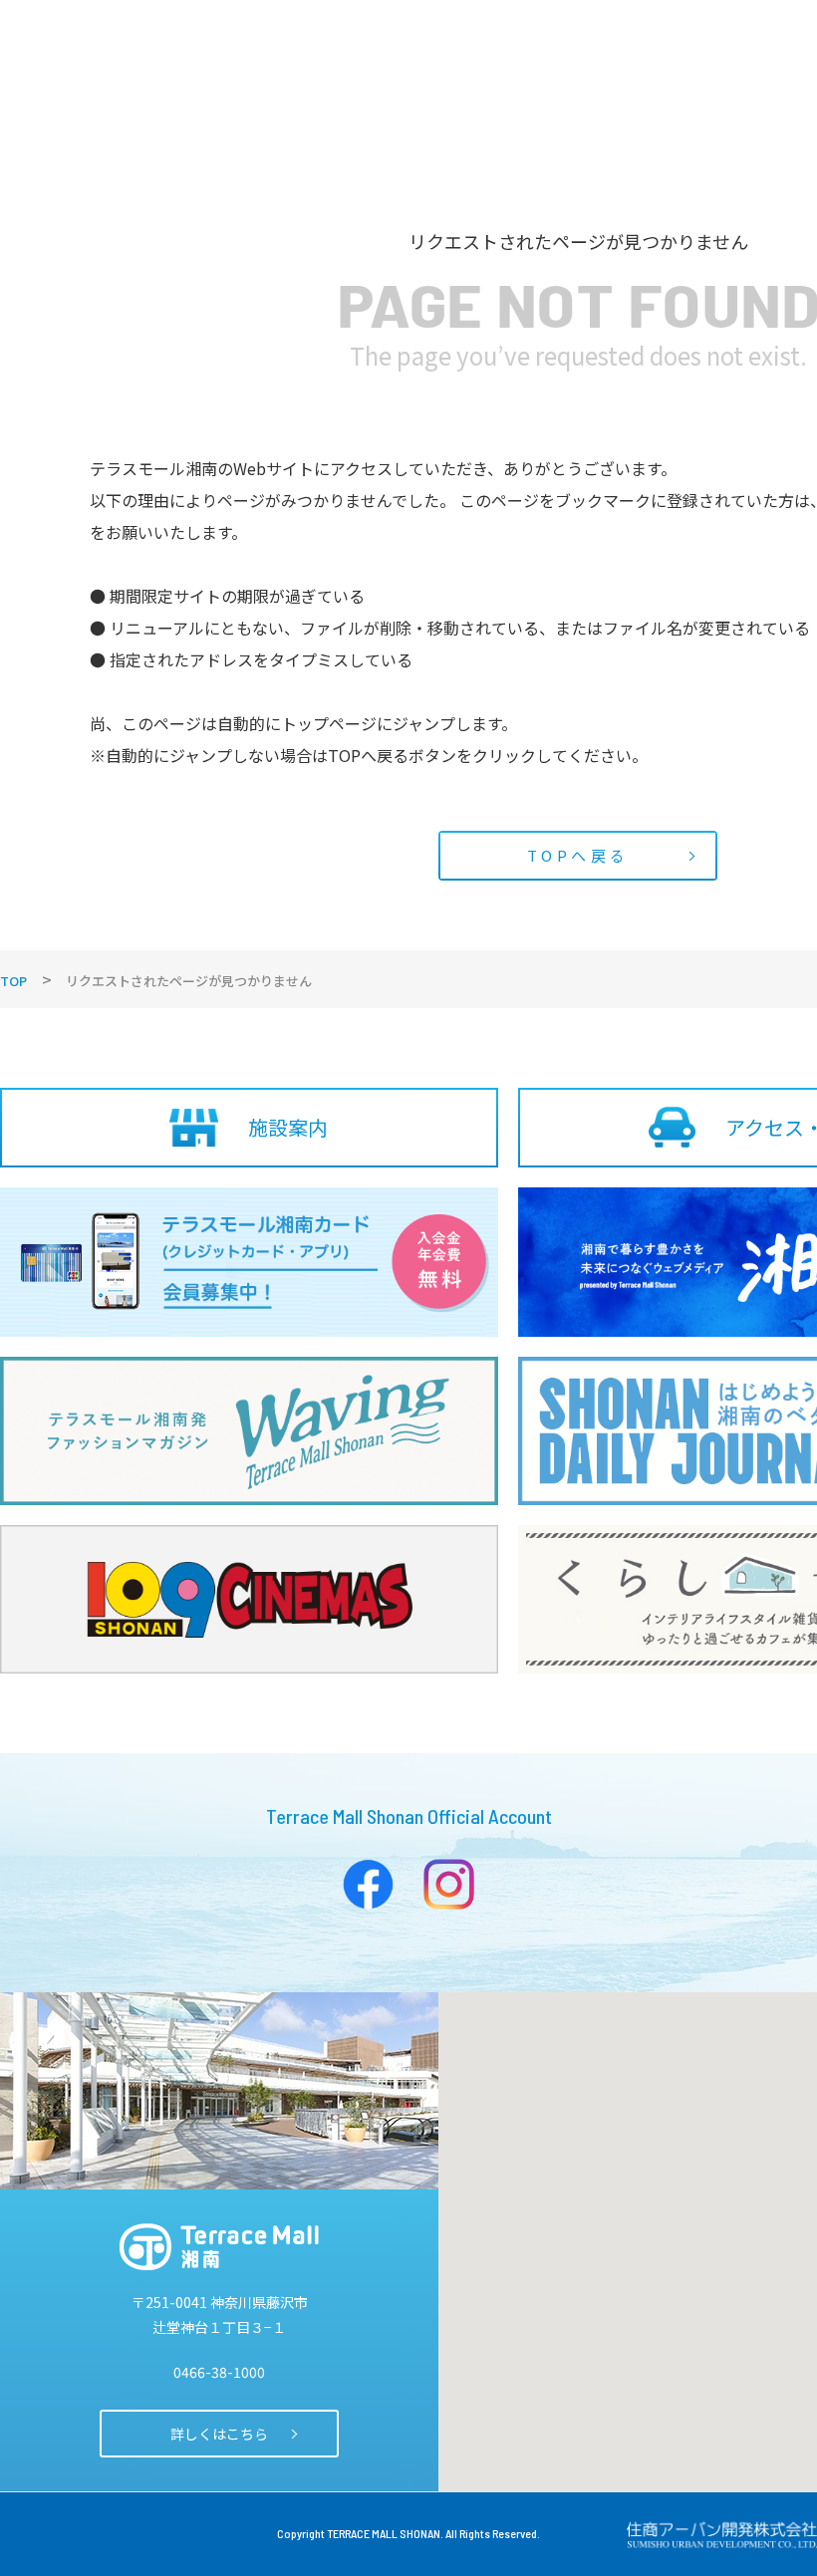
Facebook (368, 1884)
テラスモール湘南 (219, 2247)
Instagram (449, 1884)
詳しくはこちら (219, 2434)
